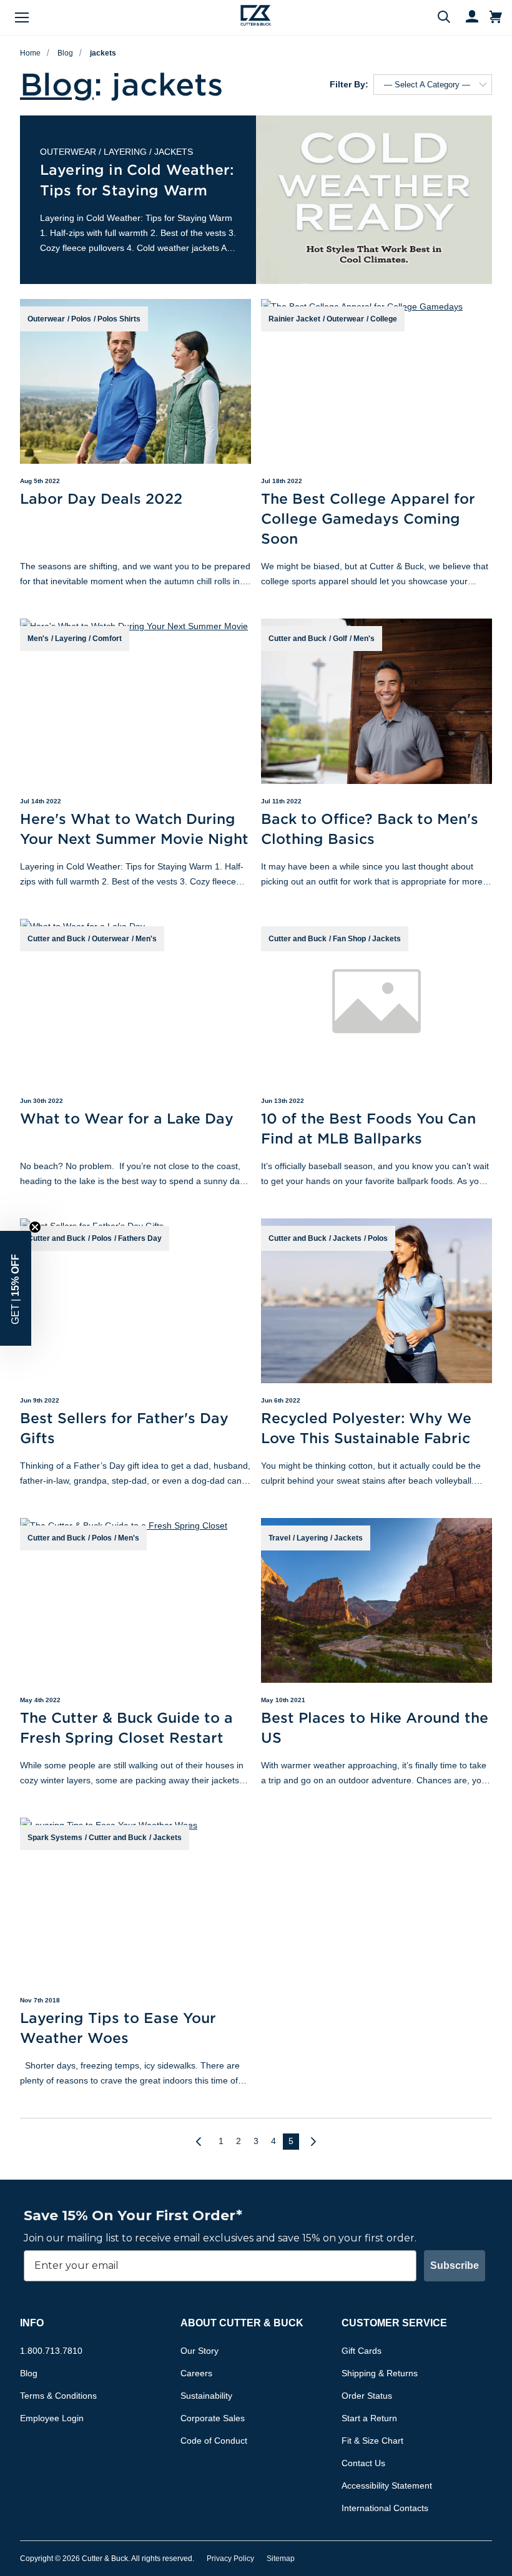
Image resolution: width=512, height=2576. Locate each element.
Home (30, 53)
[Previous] (204, 2142)
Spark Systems (55, 1838)
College (384, 319)
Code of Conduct (214, 2441)
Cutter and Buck (298, 639)
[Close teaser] (35, 1227)
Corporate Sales (213, 2418)
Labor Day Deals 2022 (101, 498)
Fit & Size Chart (372, 2441)
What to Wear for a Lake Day (127, 1118)
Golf (340, 639)
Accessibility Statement (387, 2485)
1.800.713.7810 (51, 2351)
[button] (16, 1288)
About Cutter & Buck (242, 2323)
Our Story (199, 2351)
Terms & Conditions (58, 2396)
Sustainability (206, 2396)
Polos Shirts (119, 319)
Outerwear (68, 152)
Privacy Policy (230, 2559)
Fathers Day (140, 1238)
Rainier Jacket (294, 319)
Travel (279, 1538)
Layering (125, 152)
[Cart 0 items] (496, 17)
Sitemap (281, 2559)
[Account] (466, 17)
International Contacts (385, 2508)
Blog (65, 53)
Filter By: (349, 84)
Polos (81, 319)
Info (32, 2323)
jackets (103, 53)
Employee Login (52, 2418)
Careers (196, 2373)
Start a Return (369, 2418)
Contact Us (363, 2463)
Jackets (174, 152)
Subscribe (455, 2265)
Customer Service (394, 2323)
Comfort (107, 639)
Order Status (367, 2396)
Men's (38, 639)
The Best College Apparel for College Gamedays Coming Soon (368, 518)
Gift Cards (362, 2351)
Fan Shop (349, 939)
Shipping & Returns (380, 2373)
